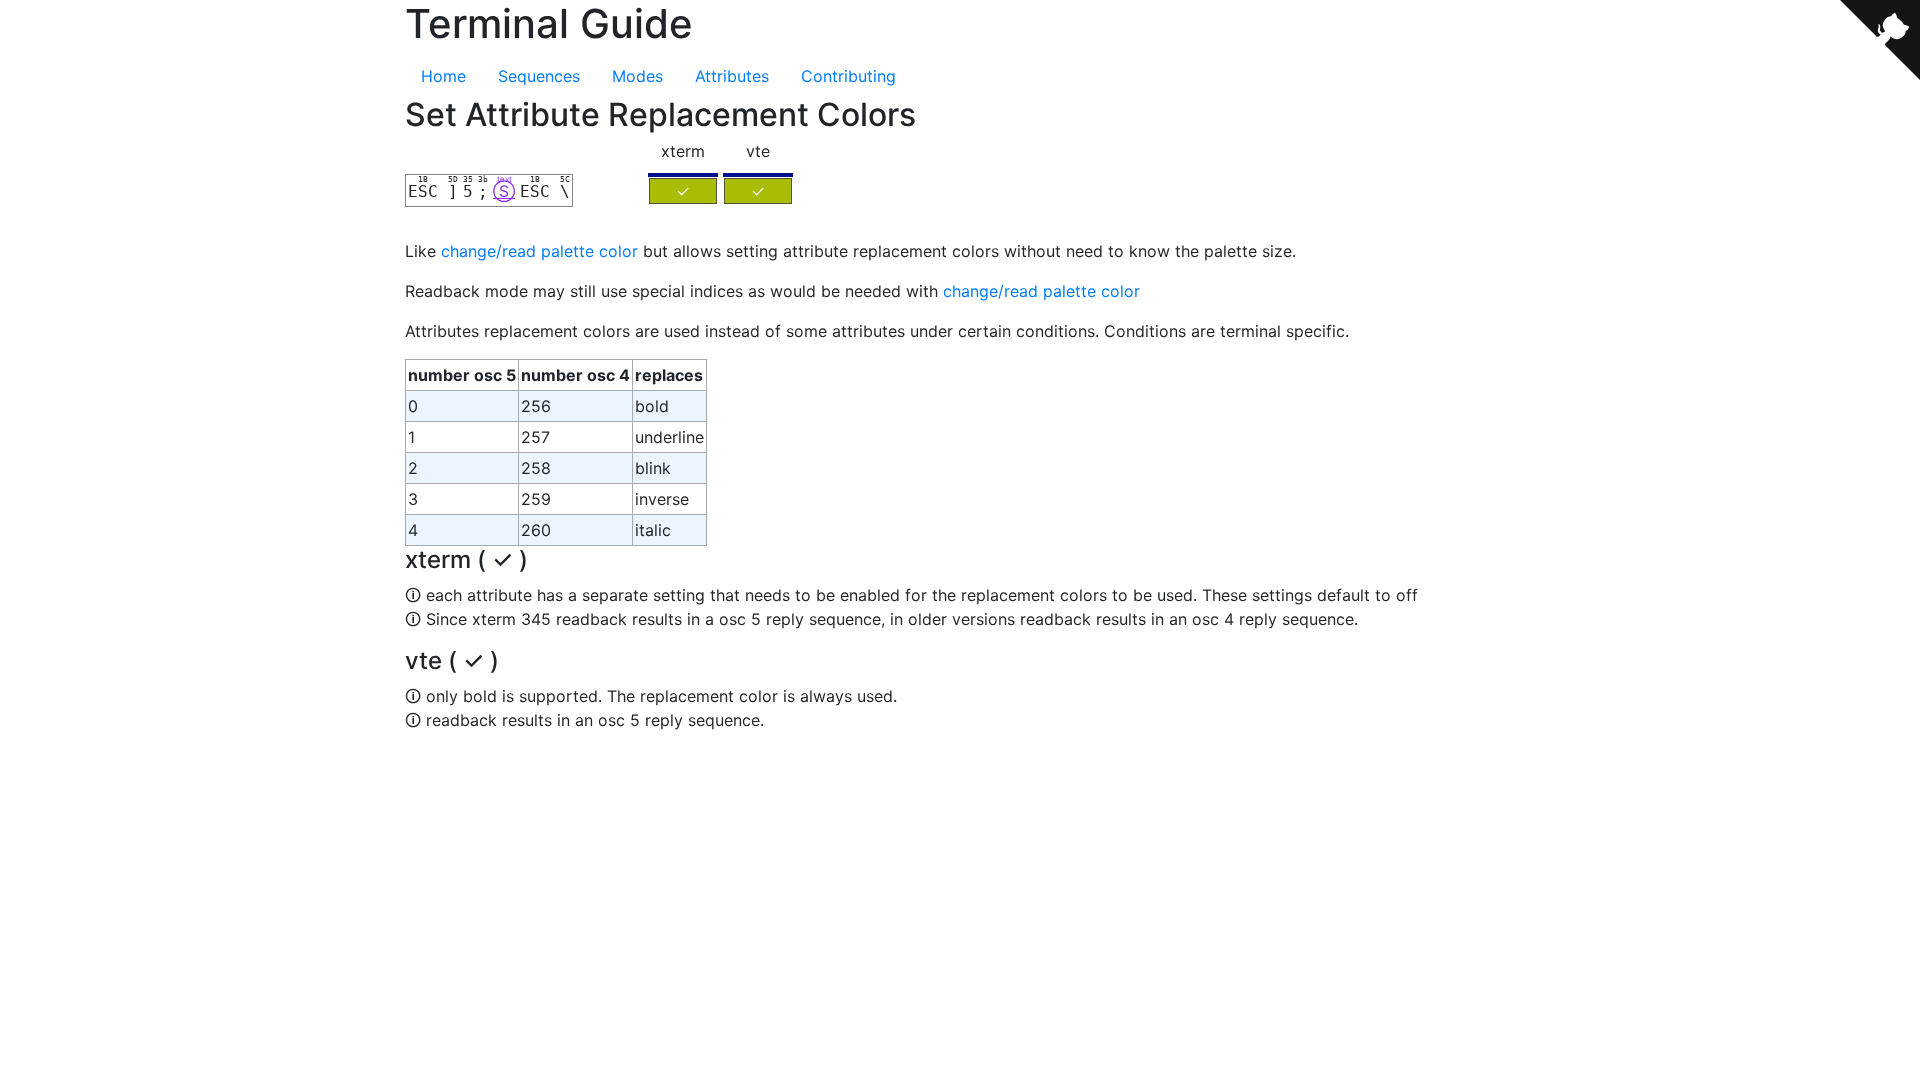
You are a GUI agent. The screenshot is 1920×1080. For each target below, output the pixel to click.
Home (443, 76)
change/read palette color (539, 251)
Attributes (732, 76)
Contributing (848, 76)
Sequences (539, 76)
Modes (637, 76)
